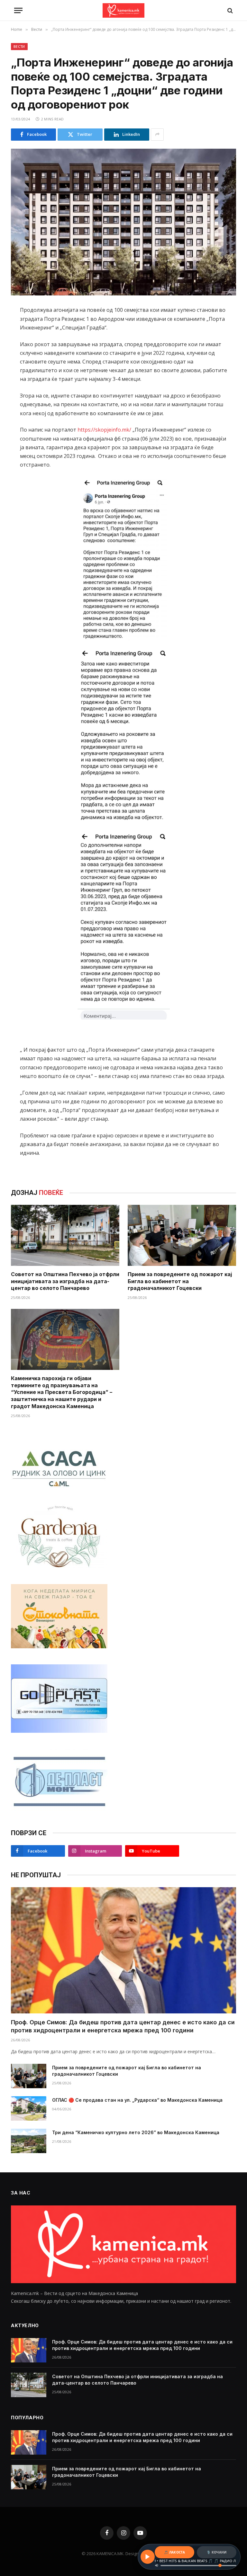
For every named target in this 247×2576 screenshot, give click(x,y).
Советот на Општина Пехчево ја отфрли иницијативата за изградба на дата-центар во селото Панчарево (65, 1281)
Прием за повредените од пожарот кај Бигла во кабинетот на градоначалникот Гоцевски (180, 1281)
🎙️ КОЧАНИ (216, 2552)
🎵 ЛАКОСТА (174, 2552)
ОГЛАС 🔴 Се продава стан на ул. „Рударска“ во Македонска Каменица (137, 2100)
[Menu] (18, 10)
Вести (19, 46)
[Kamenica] (123, 10)
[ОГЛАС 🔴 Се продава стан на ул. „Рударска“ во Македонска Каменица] (29, 2108)
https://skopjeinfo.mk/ (104, 430)
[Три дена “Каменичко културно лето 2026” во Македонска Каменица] (29, 2141)
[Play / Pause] (148, 2557)
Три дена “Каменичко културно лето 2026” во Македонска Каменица (136, 2132)
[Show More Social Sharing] (157, 135)
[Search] (229, 10)
